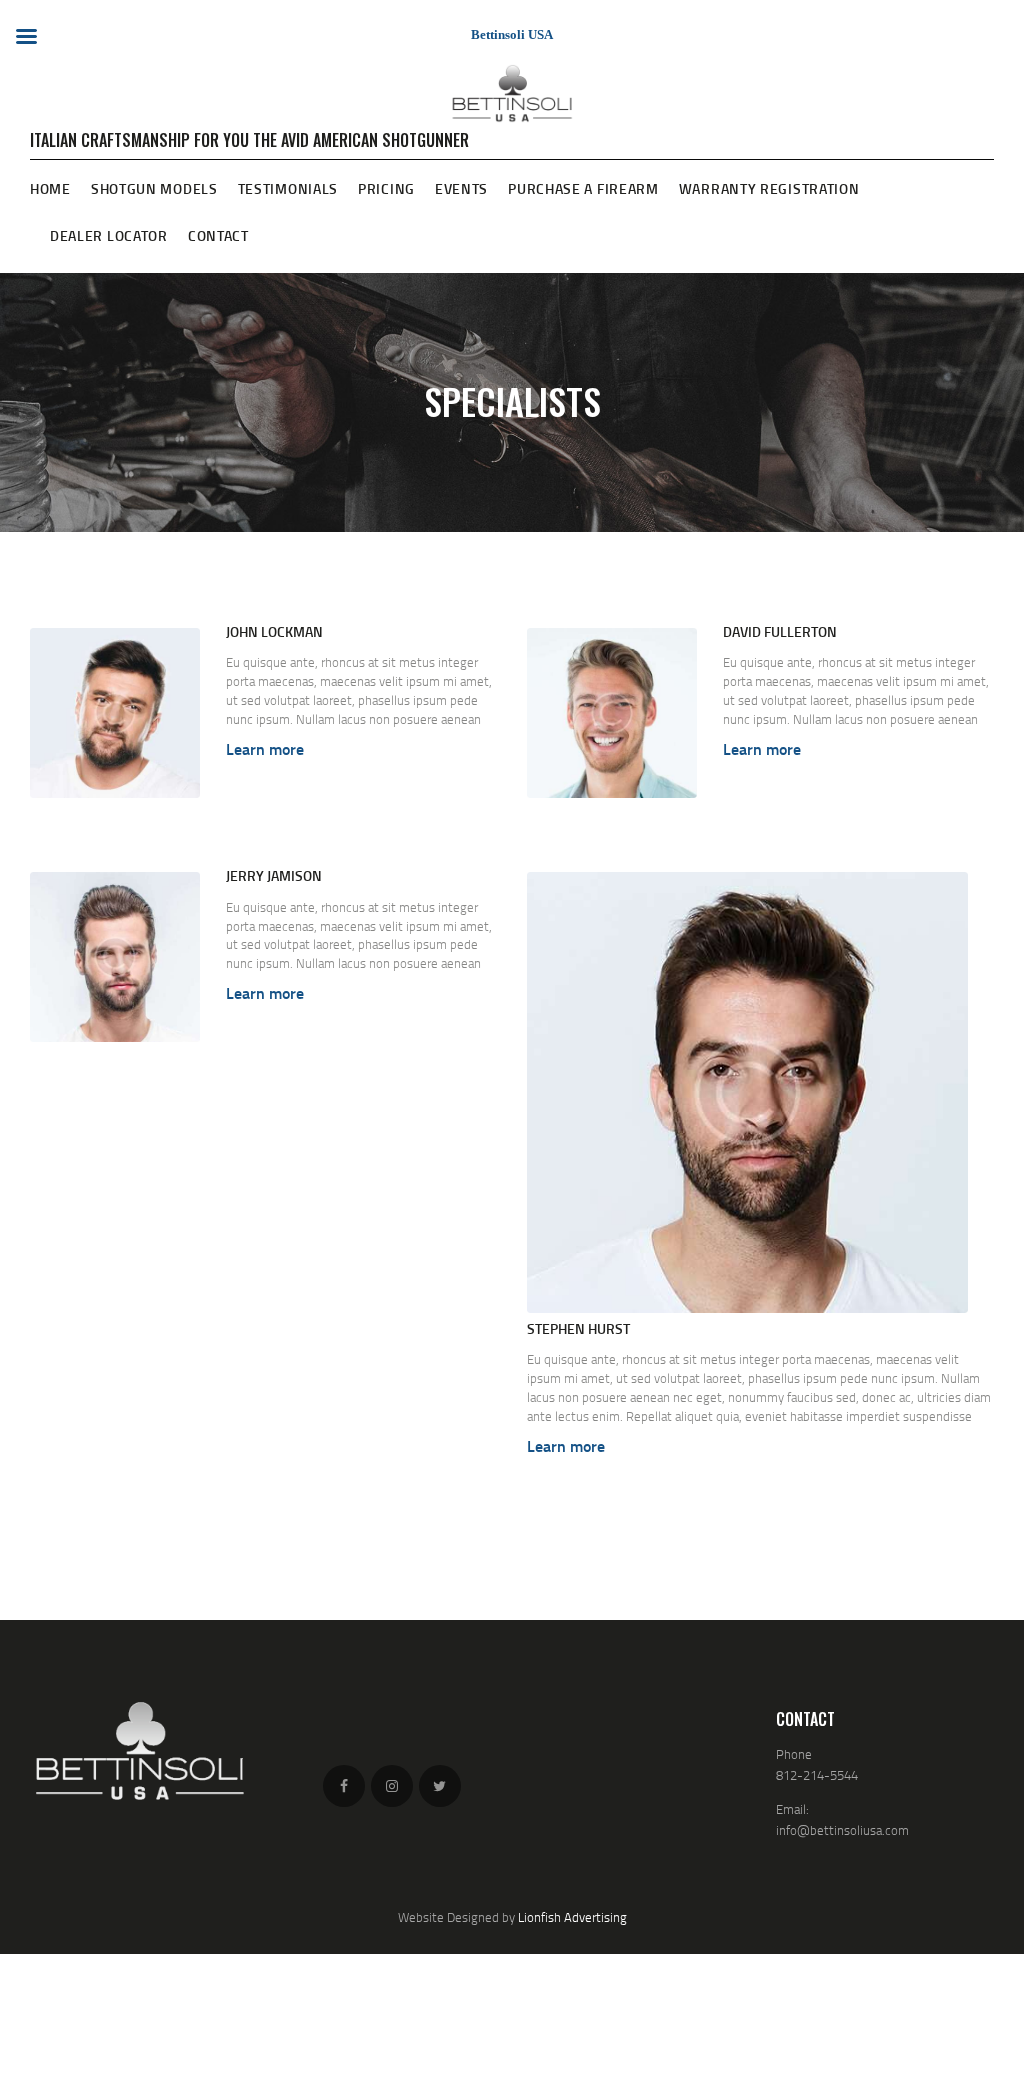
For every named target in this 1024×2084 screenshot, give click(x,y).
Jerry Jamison (274, 875)
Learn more (265, 749)
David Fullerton (780, 631)
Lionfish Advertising (572, 1917)
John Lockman (274, 631)
